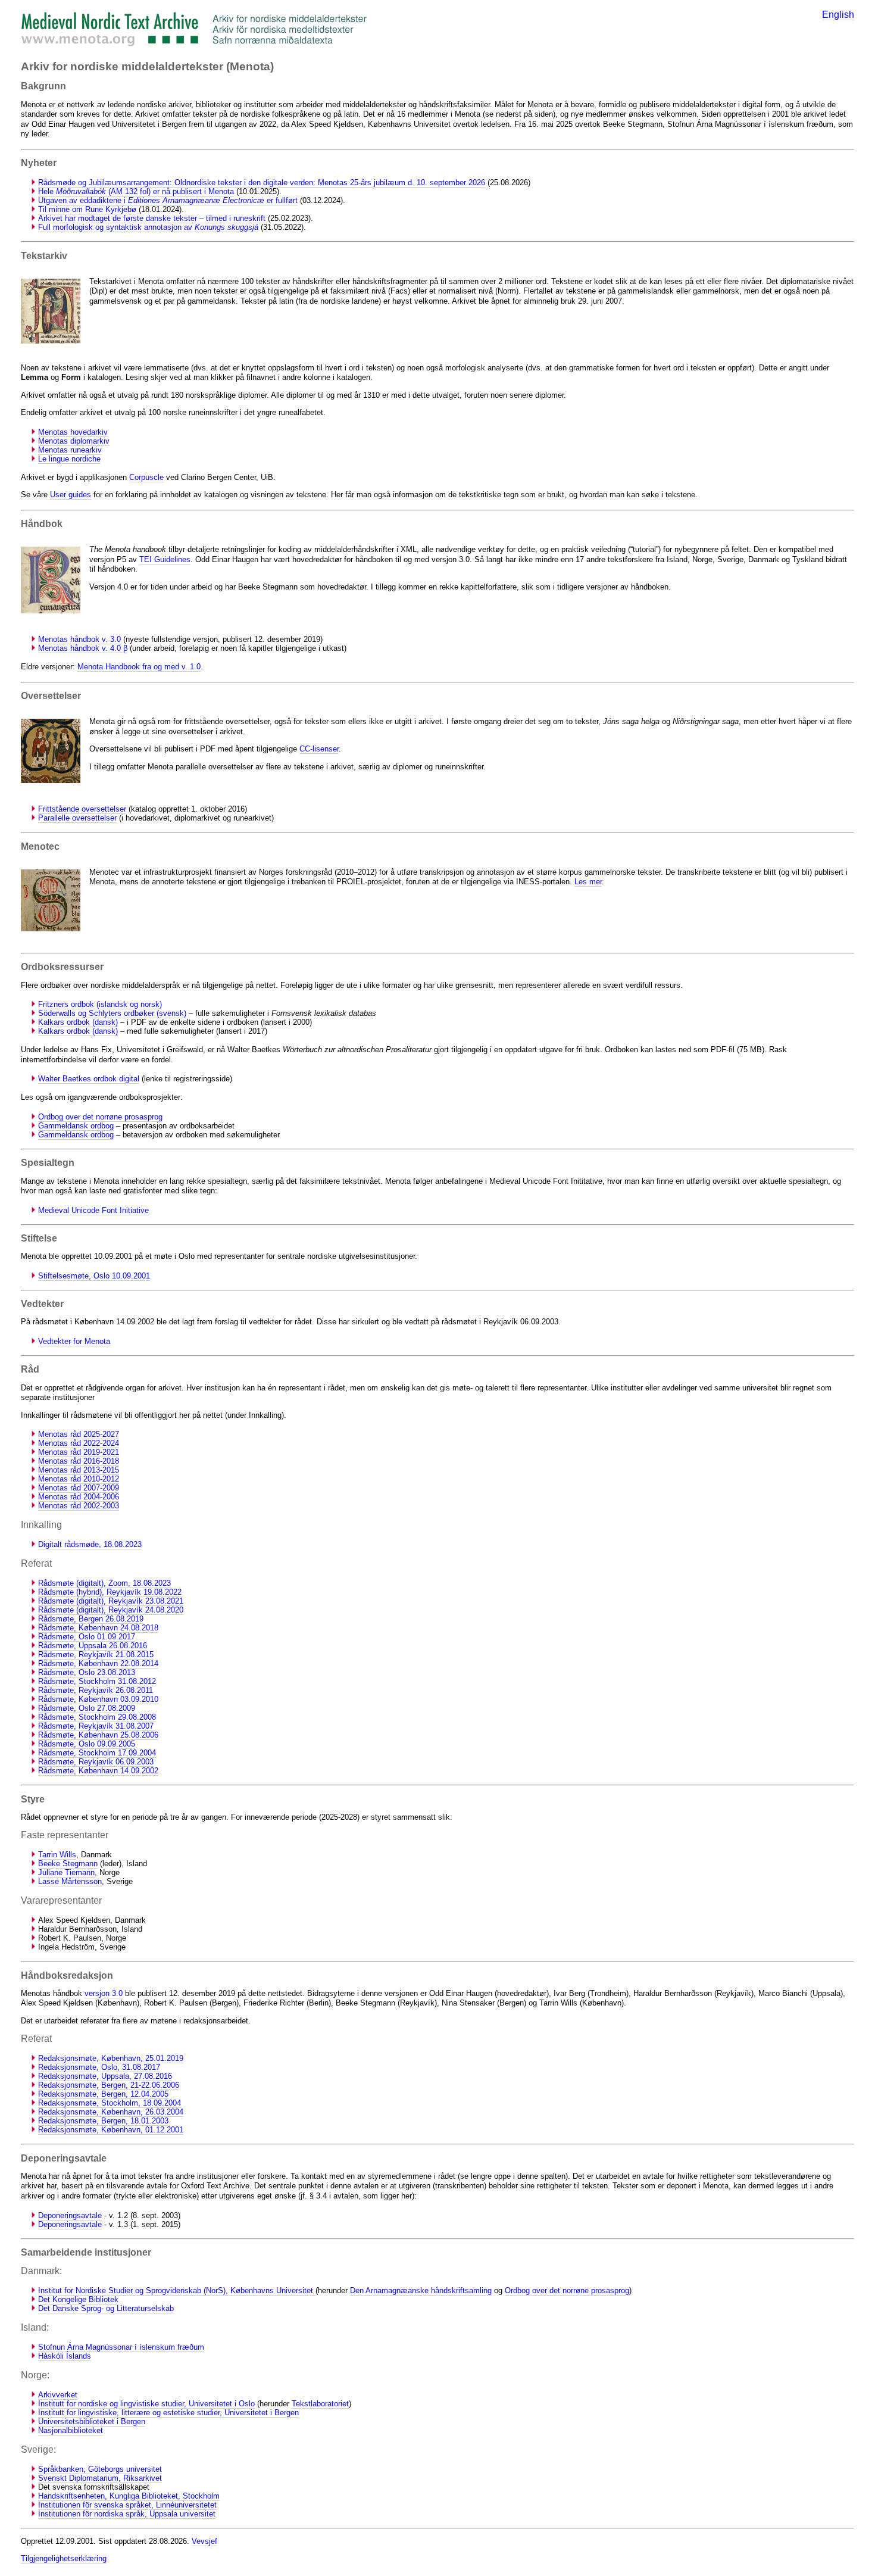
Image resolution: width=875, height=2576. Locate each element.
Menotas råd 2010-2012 (79, 1479)
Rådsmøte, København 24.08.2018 (98, 1628)
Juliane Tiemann (66, 1872)
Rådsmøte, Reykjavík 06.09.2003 (96, 1762)
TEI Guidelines (165, 559)
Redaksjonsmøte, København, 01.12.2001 (111, 2130)
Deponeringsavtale (70, 2215)
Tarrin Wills (57, 1855)
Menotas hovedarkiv (73, 432)
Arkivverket (58, 2395)
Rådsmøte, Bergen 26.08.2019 (91, 1619)
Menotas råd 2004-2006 (79, 1497)
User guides (71, 495)
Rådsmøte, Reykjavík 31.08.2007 (96, 1726)
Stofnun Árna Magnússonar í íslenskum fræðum (121, 2347)
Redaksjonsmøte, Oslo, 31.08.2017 (99, 2067)
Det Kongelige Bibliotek (78, 2299)
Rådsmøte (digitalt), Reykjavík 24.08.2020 (111, 1610)
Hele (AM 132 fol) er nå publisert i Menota (136, 191)
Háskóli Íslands (65, 2356)
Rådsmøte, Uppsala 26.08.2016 (93, 1646)
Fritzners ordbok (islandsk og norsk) (100, 1004)
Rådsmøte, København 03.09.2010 (98, 1699)
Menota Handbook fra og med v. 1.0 (139, 667)
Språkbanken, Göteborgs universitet (100, 2469)
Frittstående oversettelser (82, 809)
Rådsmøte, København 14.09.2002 (98, 1771)
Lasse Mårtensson (70, 1881)
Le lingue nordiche (69, 459)
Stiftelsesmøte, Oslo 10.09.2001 (94, 1276)
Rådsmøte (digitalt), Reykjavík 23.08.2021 (111, 1601)
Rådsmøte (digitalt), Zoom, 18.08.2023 (104, 1583)
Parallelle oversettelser (77, 818)
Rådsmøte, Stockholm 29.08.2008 (97, 1717)
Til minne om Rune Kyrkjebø (87, 209)
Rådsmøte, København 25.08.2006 (98, 1735)
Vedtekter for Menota (74, 1341)
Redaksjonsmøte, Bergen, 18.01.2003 (103, 2121)
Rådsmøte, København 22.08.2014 (98, 1663)
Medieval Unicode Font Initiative (93, 1210)
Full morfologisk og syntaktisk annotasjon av (148, 227)
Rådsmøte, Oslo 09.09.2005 (87, 1744)
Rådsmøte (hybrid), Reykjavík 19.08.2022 (110, 1592)
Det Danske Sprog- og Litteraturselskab (106, 2308)
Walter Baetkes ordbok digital (89, 1079)
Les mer (588, 882)
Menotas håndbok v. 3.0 (79, 639)
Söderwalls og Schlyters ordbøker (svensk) (112, 1013)
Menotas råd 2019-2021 (79, 1452)
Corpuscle (146, 477)
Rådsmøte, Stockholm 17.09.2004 (97, 1753)
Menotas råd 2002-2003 (79, 1506)
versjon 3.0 (104, 1993)
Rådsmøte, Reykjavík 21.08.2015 (96, 1655)
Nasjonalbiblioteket (71, 2430)
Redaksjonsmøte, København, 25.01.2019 (111, 2058)
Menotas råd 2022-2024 (79, 1443)
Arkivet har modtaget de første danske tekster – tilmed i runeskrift (152, 218)
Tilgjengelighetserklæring (64, 2558)
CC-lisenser (319, 749)
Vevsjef (204, 2541)
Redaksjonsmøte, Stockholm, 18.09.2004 (110, 2103)
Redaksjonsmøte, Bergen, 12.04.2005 (103, 2094)
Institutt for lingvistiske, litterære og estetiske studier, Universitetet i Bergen (168, 2413)
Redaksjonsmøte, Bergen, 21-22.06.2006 (109, 2085)
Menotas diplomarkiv (74, 441)
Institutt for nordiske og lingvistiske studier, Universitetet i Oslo (146, 2404)
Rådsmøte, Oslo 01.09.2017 (87, 1637)
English (838, 15)
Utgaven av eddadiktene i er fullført (168, 200)
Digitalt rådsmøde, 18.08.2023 (90, 1544)
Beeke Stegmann (68, 1864)
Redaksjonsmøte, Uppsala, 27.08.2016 (105, 2076)
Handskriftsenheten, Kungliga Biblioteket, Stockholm (129, 2496)
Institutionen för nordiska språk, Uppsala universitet (127, 2514)
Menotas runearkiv (70, 450)
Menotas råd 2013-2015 (79, 1470)
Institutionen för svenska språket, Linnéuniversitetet (127, 2505)
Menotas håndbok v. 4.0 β (83, 648)
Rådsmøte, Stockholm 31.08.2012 (97, 1681)
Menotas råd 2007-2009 (79, 1488)
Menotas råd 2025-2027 (79, 1434)
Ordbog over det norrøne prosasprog (100, 1117)
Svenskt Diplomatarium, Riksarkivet (100, 2478)
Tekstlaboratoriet (320, 2404)
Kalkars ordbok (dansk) (78, 1022)
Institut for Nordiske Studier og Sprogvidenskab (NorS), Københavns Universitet (177, 2290)
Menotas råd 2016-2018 (79, 1461)
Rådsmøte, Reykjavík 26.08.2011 (96, 1690)
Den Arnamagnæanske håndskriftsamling (421, 2290)
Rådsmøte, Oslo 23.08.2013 (87, 1672)
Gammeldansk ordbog (76, 1126)
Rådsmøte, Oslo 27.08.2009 (87, 1708)
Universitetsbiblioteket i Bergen (92, 2421)
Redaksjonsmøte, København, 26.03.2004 (111, 2112)
